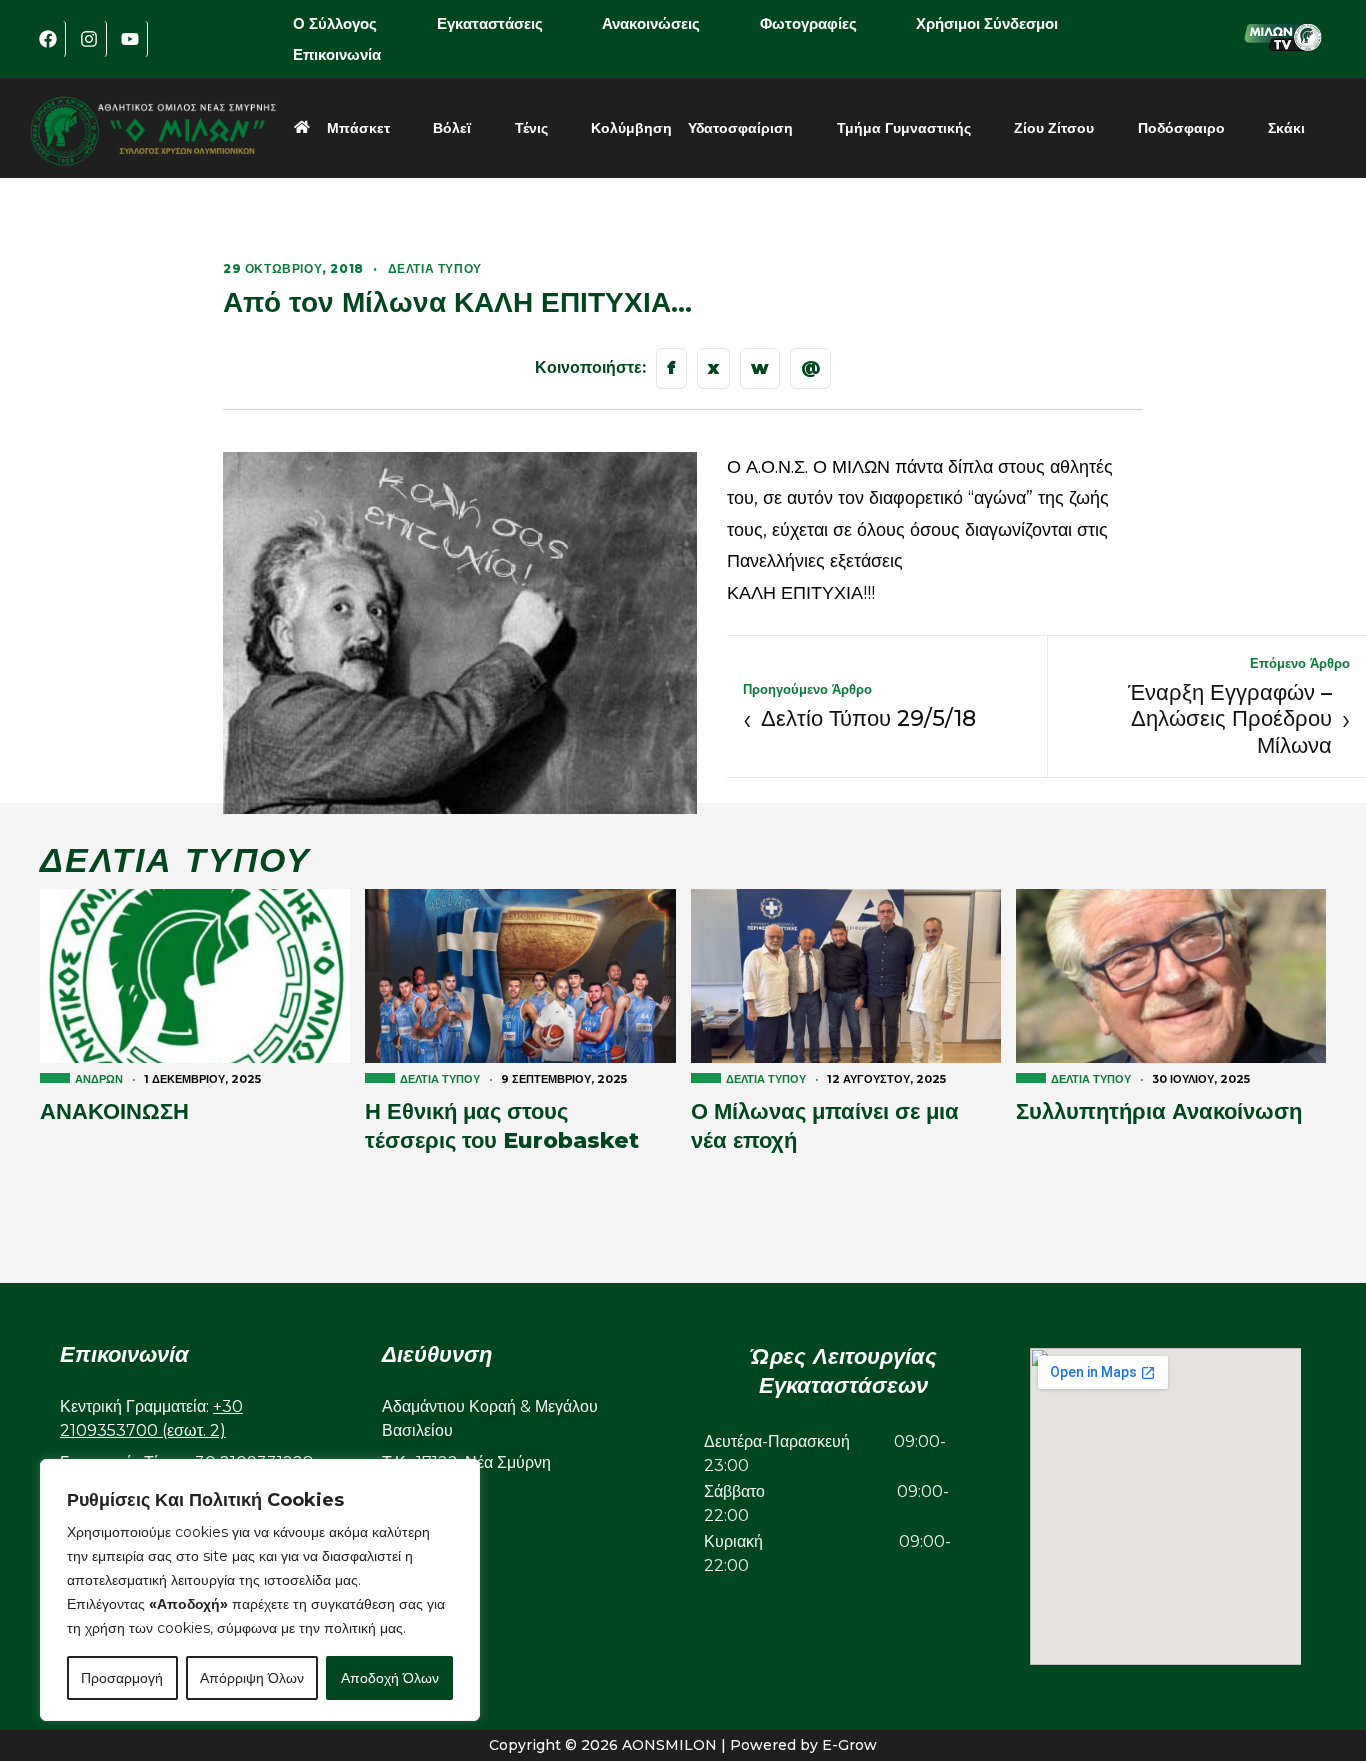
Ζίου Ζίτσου (1054, 128)
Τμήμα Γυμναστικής (904, 128)
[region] (260, 1590)
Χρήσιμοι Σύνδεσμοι (987, 23)
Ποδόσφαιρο (1181, 128)
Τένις (531, 128)
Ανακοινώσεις (651, 23)
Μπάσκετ (358, 128)
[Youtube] (130, 39)
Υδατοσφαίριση (740, 128)
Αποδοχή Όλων (390, 1678)
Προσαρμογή (122, 1678)
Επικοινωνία (337, 54)
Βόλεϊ (452, 128)
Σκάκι (1286, 128)
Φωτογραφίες (808, 23)
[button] (349, 23)
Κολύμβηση (631, 128)
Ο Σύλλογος (335, 23)
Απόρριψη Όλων (252, 1678)
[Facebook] (48, 39)
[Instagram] (89, 39)
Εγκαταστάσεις (490, 23)
